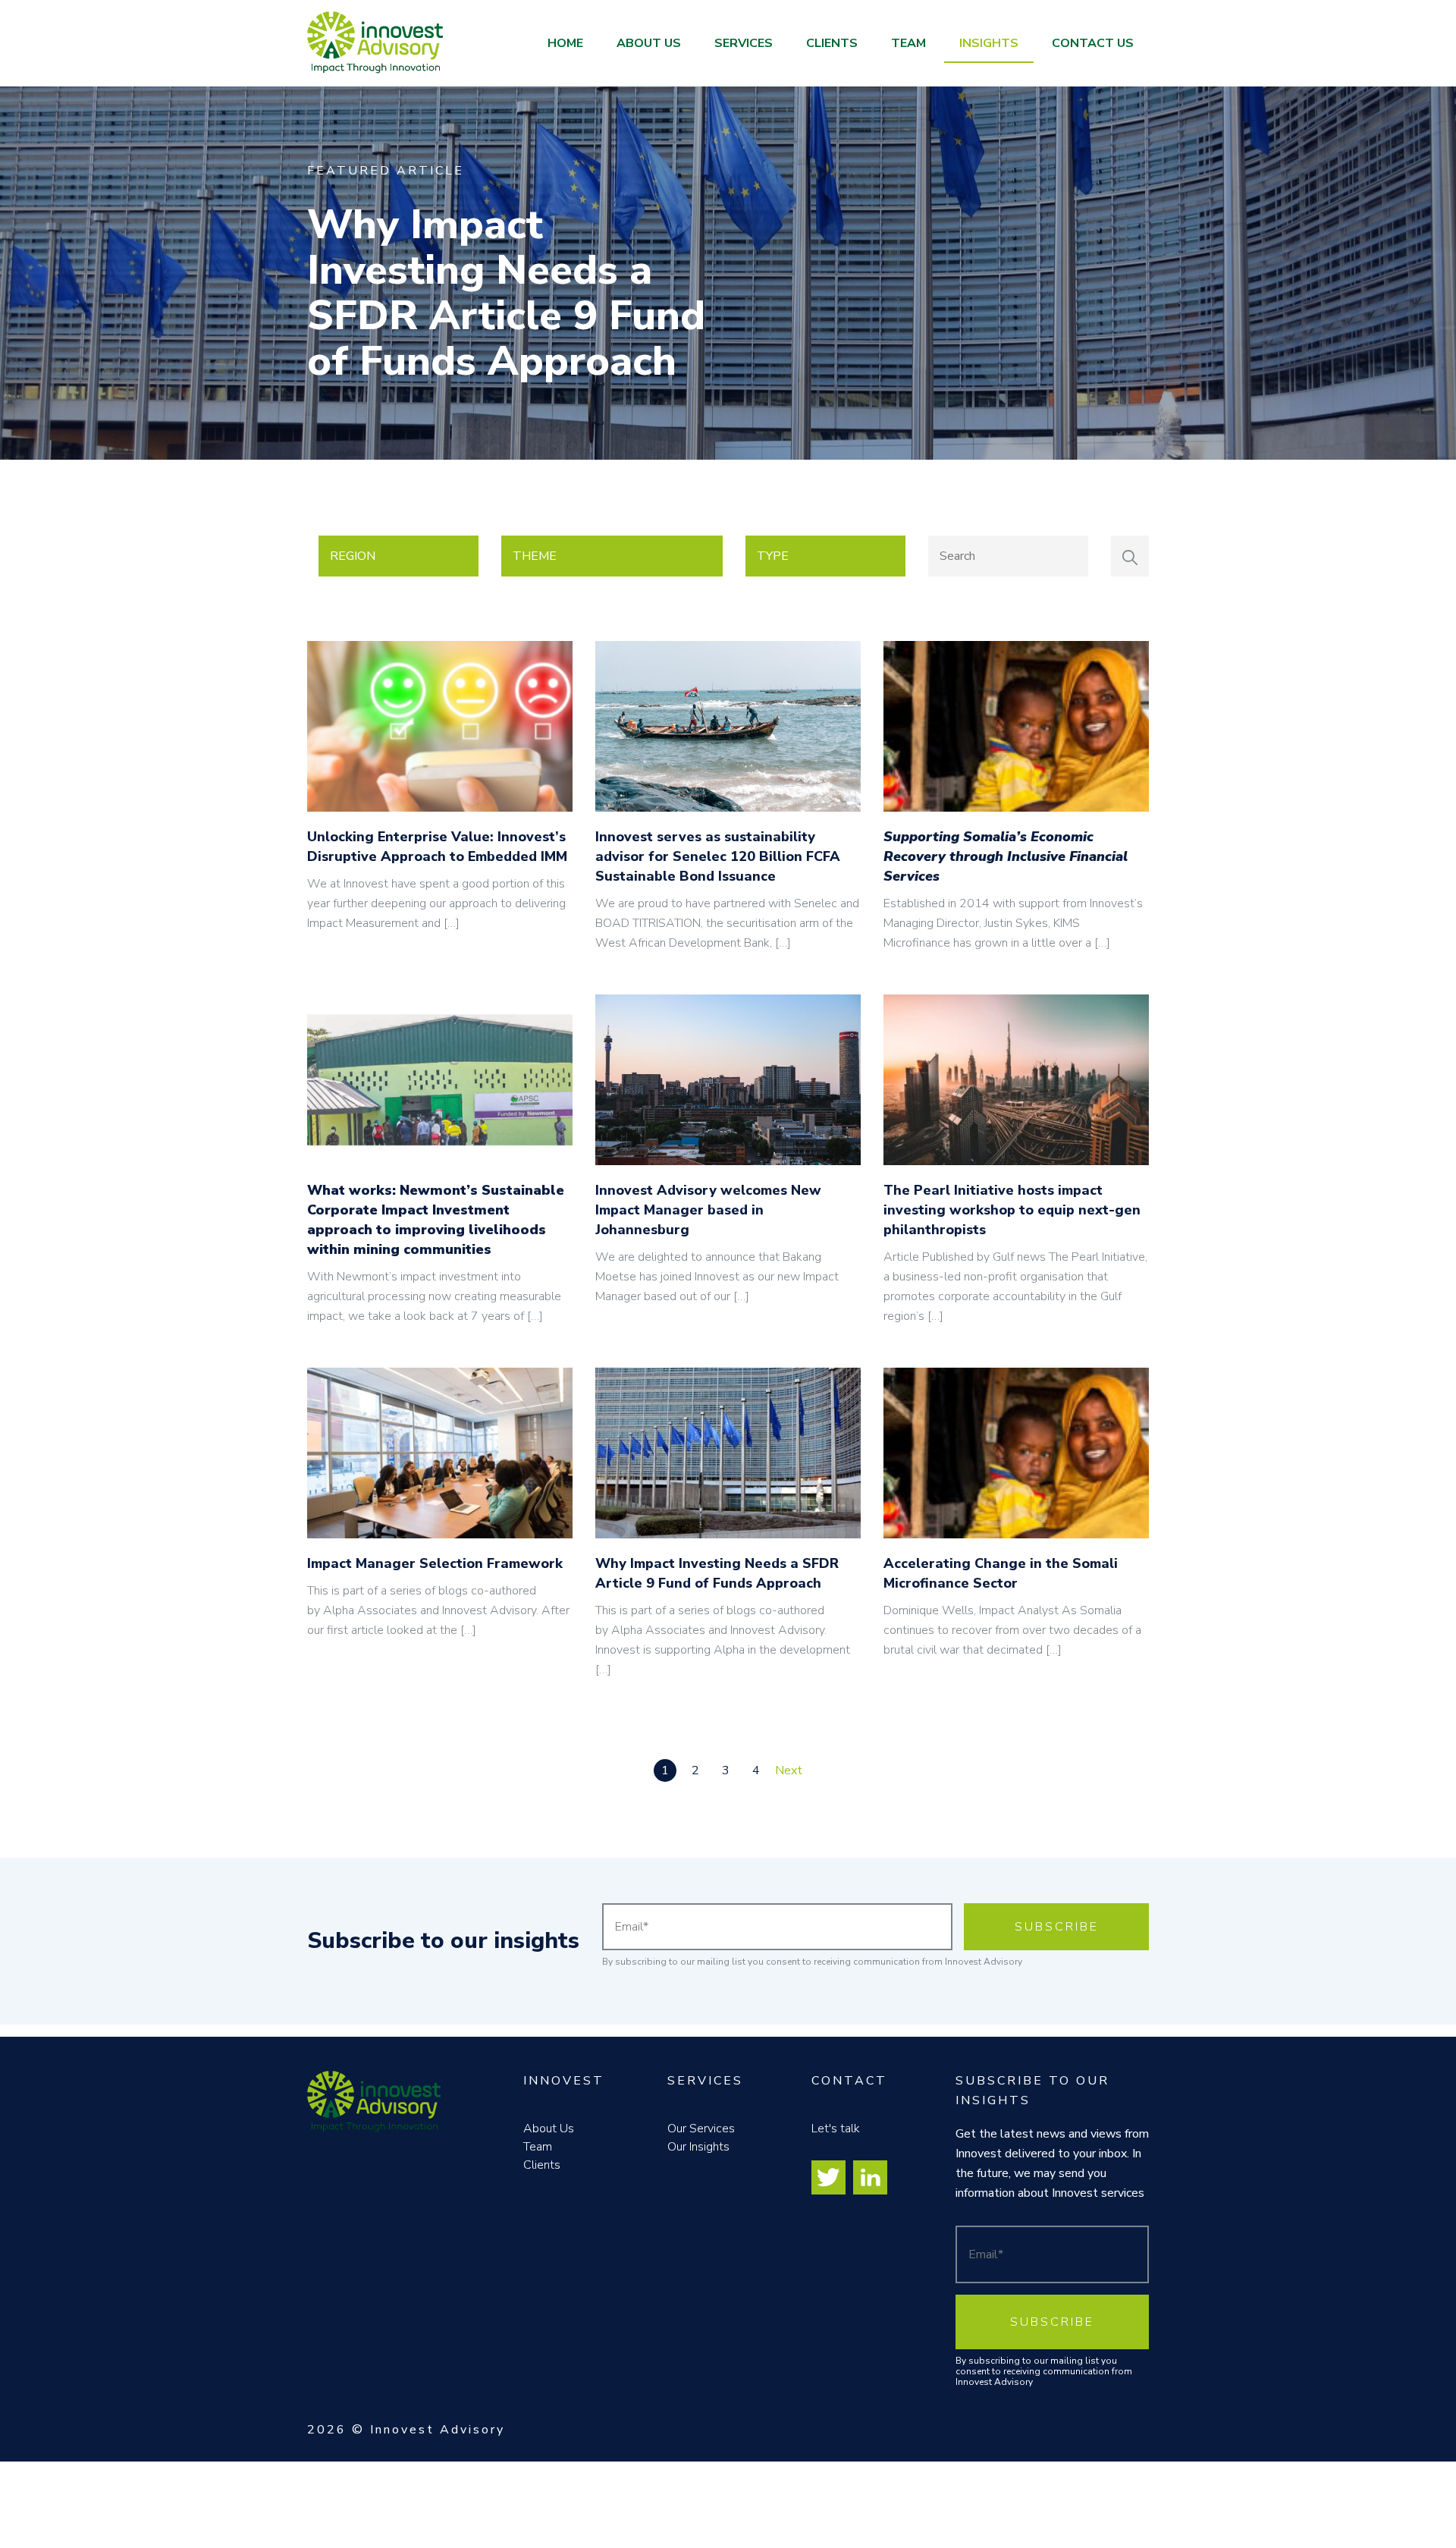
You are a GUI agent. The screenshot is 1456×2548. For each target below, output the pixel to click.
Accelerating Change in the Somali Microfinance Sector (1001, 1573)
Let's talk (836, 2129)
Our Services (701, 2129)
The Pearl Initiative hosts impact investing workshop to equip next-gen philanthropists (1012, 1210)
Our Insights (698, 2147)
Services (744, 43)
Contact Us (1093, 43)
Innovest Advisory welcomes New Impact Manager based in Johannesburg (708, 1210)
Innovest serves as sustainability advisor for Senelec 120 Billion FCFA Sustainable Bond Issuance (718, 856)
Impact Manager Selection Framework (435, 1563)
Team (908, 43)
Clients (832, 43)
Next (789, 1770)
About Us (649, 43)
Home (565, 43)
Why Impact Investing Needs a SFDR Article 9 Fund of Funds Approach (506, 293)
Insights (989, 43)
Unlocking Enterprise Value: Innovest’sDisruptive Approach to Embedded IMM (437, 847)
